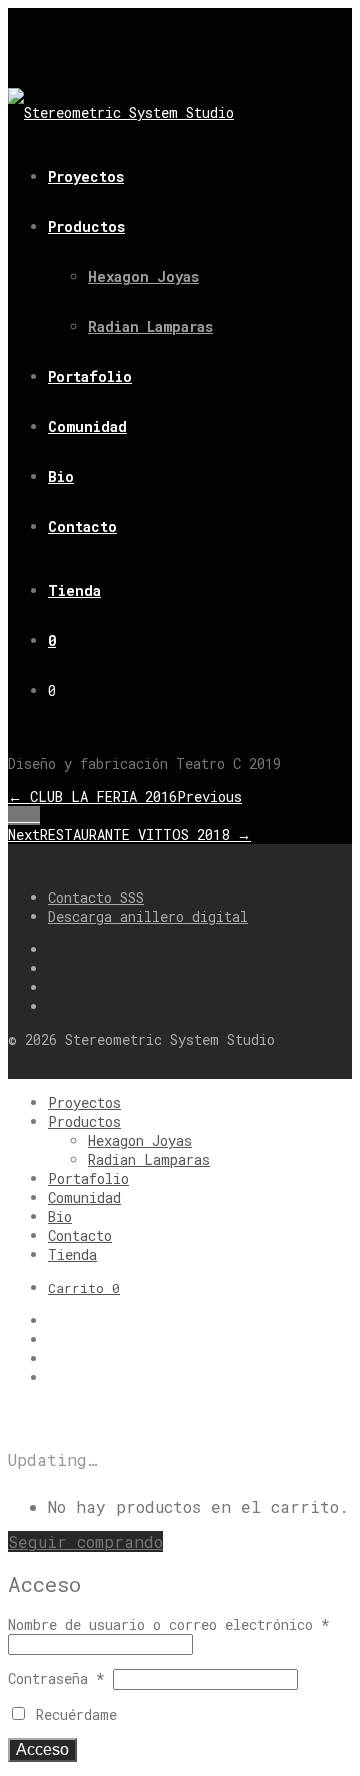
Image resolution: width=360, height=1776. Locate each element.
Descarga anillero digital (148, 916)
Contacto (82, 526)
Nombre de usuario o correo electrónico (169, 1624)
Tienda (74, 590)
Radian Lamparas (150, 326)
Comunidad (87, 426)
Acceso (42, 1749)
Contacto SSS (96, 897)
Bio (61, 476)
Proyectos (86, 176)
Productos (86, 226)
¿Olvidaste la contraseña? (226, 1714)
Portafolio (90, 376)
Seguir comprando (85, 1541)
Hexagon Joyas (143, 276)
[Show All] (24, 815)
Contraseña (56, 1678)
